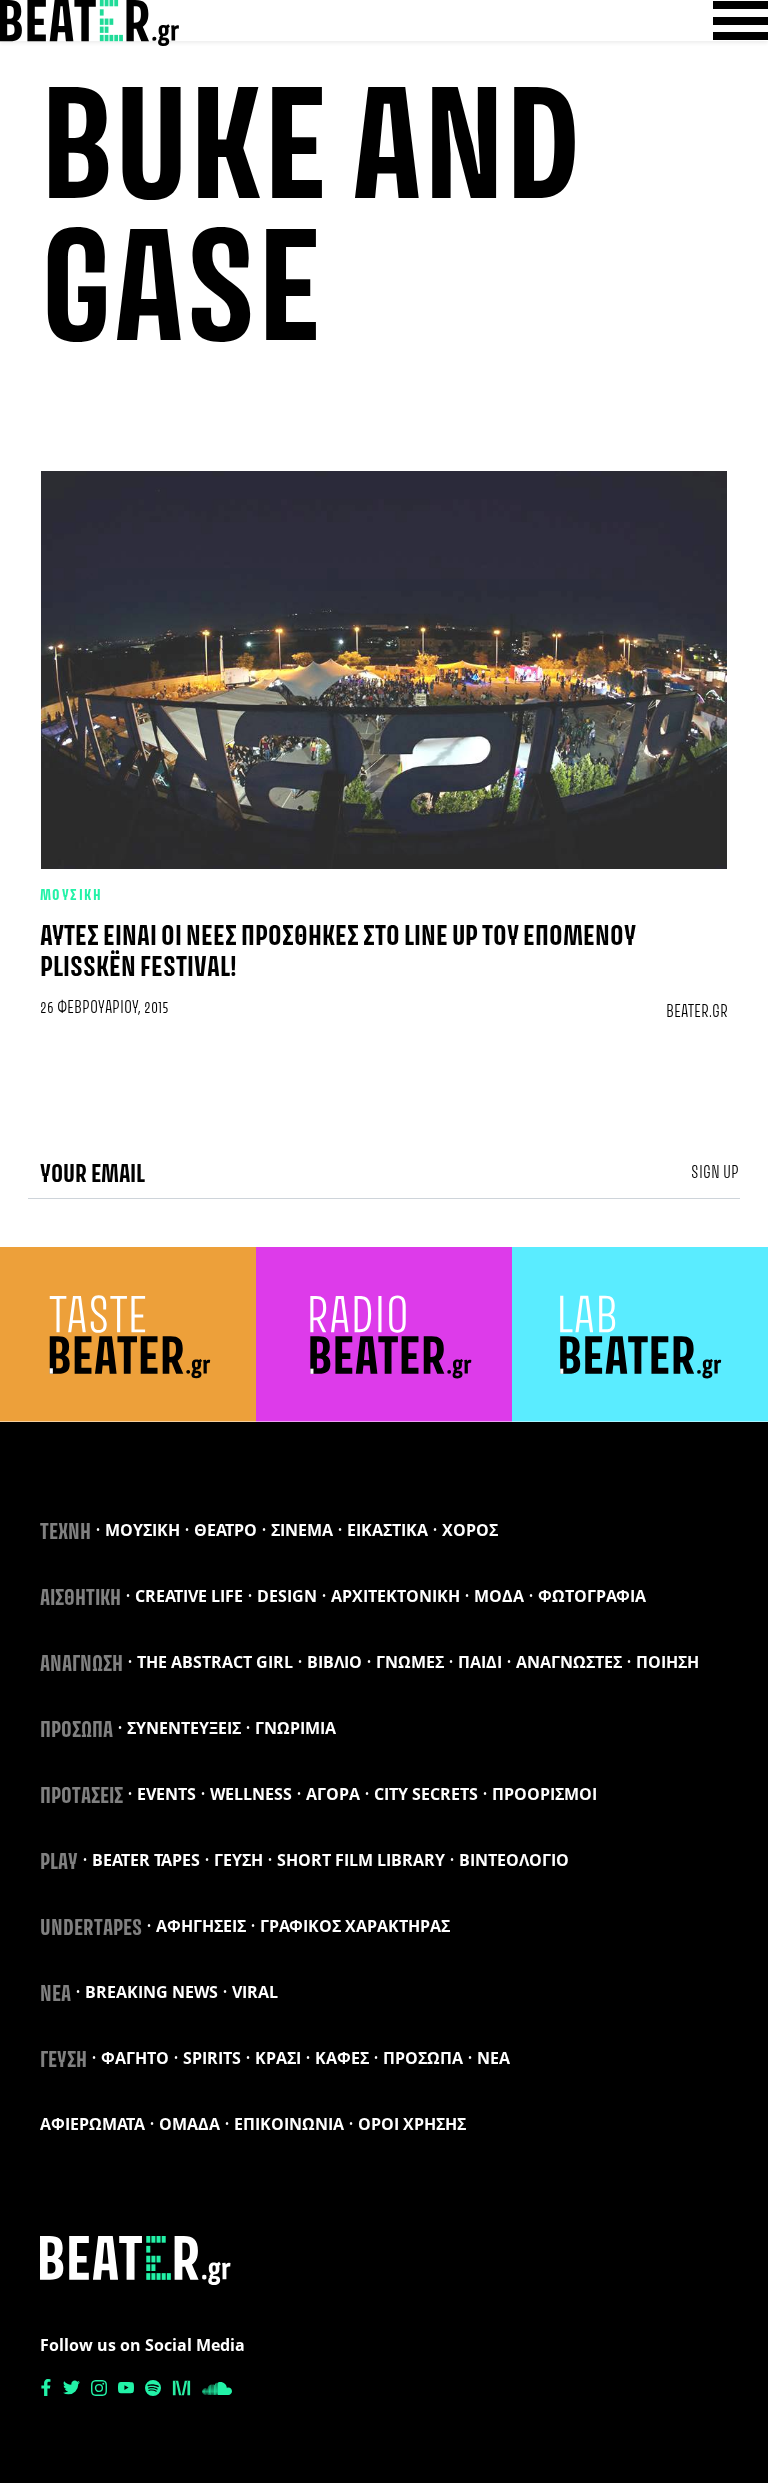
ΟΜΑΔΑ (189, 2124)
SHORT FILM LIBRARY (361, 1860)
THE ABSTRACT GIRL (215, 1662)
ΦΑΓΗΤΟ (135, 2058)
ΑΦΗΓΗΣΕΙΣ (201, 1926)
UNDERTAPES (91, 1929)
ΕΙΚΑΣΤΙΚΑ (387, 1530)
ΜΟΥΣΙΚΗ (71, 896)
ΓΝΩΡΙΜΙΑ (295, 1728)
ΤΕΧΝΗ (65, 1533)
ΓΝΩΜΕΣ (410, 1662)
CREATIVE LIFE (189, 1596)
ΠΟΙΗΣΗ (667, 1662)
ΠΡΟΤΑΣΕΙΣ (81, 1797)
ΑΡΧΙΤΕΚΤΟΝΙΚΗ (395, 1596)
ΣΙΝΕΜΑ (302, 1530)
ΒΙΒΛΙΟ (334, 1662)
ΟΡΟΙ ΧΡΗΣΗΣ (412, 2124)
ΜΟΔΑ (499, 1596)
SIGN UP (715, 1173)
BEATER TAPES (146, 1860)
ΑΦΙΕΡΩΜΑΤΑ (92, 2124)
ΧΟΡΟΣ (470, 1530)
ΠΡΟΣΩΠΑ (76, 1731)
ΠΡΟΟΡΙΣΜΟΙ (544, 1794)
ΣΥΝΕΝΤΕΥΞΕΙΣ (184, 1728)
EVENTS (166, 1794)
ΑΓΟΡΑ (333, 1794)
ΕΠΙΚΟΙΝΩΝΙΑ (289, 2124)
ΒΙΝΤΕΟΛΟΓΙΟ (514, 1860)
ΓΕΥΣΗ (238, 1860)
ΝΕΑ (55, 1995)
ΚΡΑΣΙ (278, 2058)
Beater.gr (697, 1012)
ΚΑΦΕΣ (342, 2058)
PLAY (59, 1863)
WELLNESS (251, 1794)
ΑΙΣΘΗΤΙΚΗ (80, 1599)
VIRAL (255, 1992)
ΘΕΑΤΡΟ (225, 1530)
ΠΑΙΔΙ (480, 1662)
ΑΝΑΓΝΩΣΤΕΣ (569, 1662)
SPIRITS (212, 2058)
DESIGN (287, 1596)
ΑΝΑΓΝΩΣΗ (81, 1665)
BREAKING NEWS (151, 1992)
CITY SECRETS (426, 1794)
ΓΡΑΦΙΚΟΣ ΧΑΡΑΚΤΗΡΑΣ (355, 1926)
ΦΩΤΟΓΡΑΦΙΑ (592, 1596)
